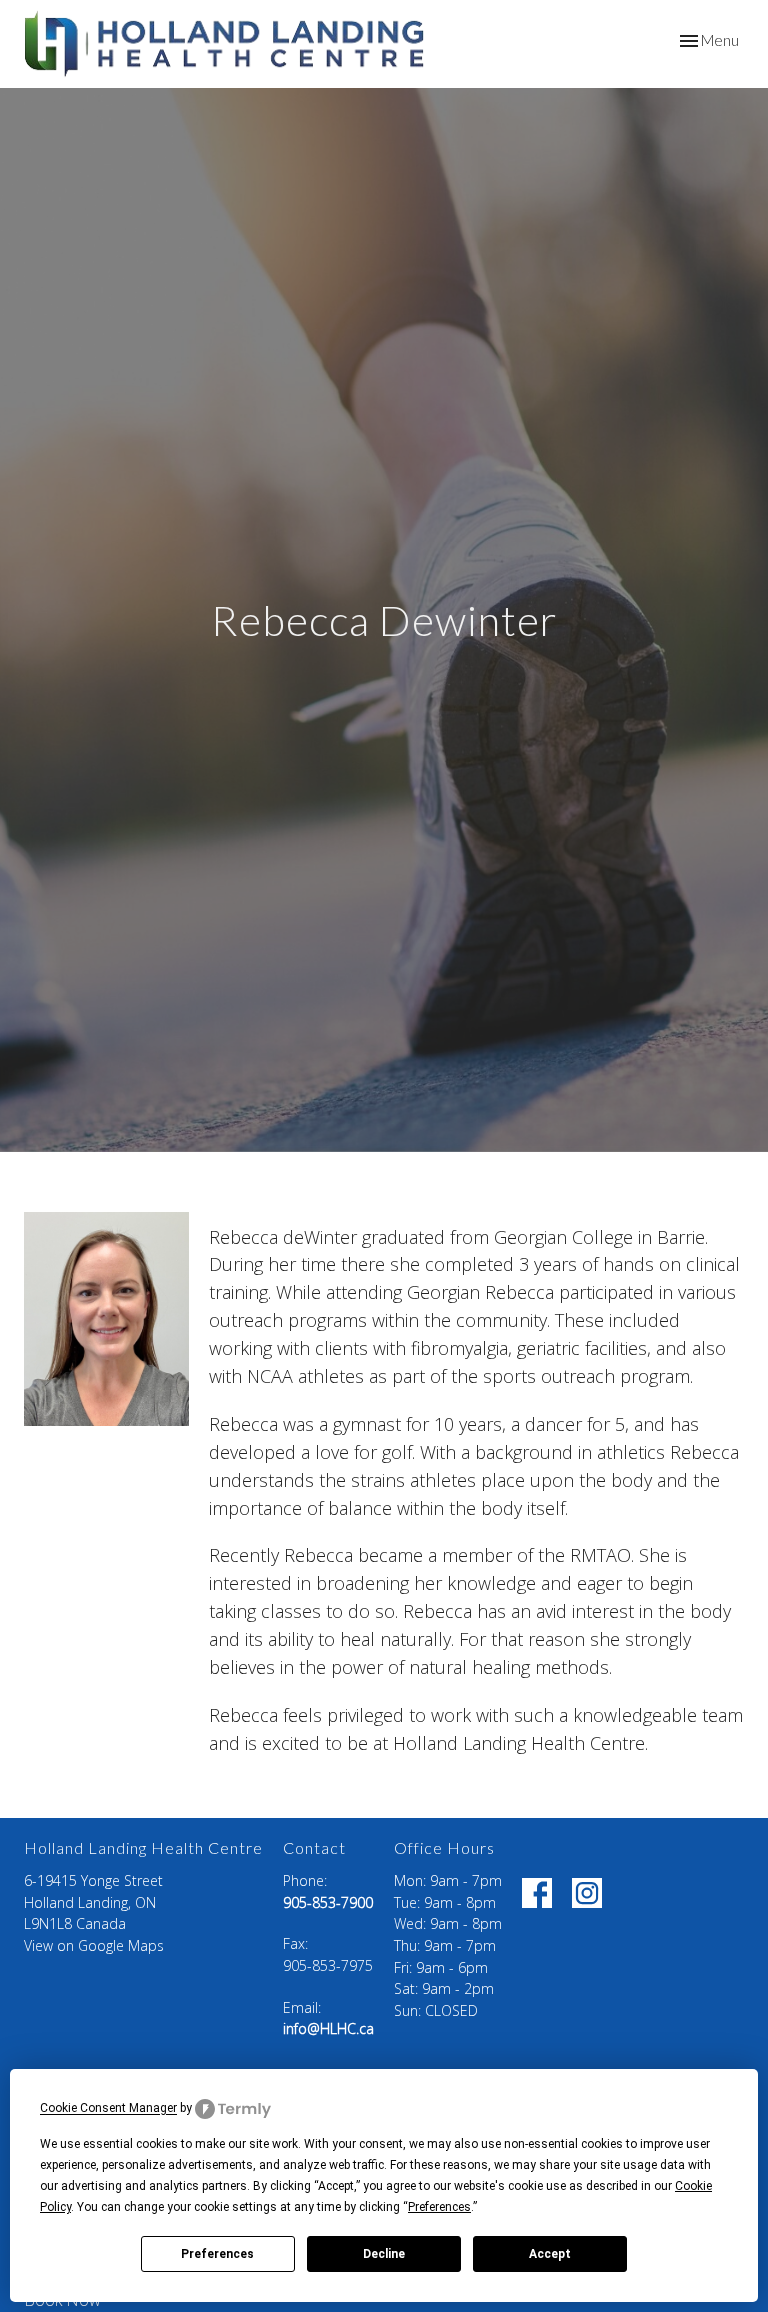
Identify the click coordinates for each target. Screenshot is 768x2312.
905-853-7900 (328, 1902)
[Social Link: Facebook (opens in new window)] (537, 1893)
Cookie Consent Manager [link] (108, 2109)
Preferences (217, 2254)
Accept (550, 2254)
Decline (384, 2254)
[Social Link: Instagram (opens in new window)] (587, 1893)
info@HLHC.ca (328, 2028)
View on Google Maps (94, 1945)
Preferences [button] (439, 2207)
